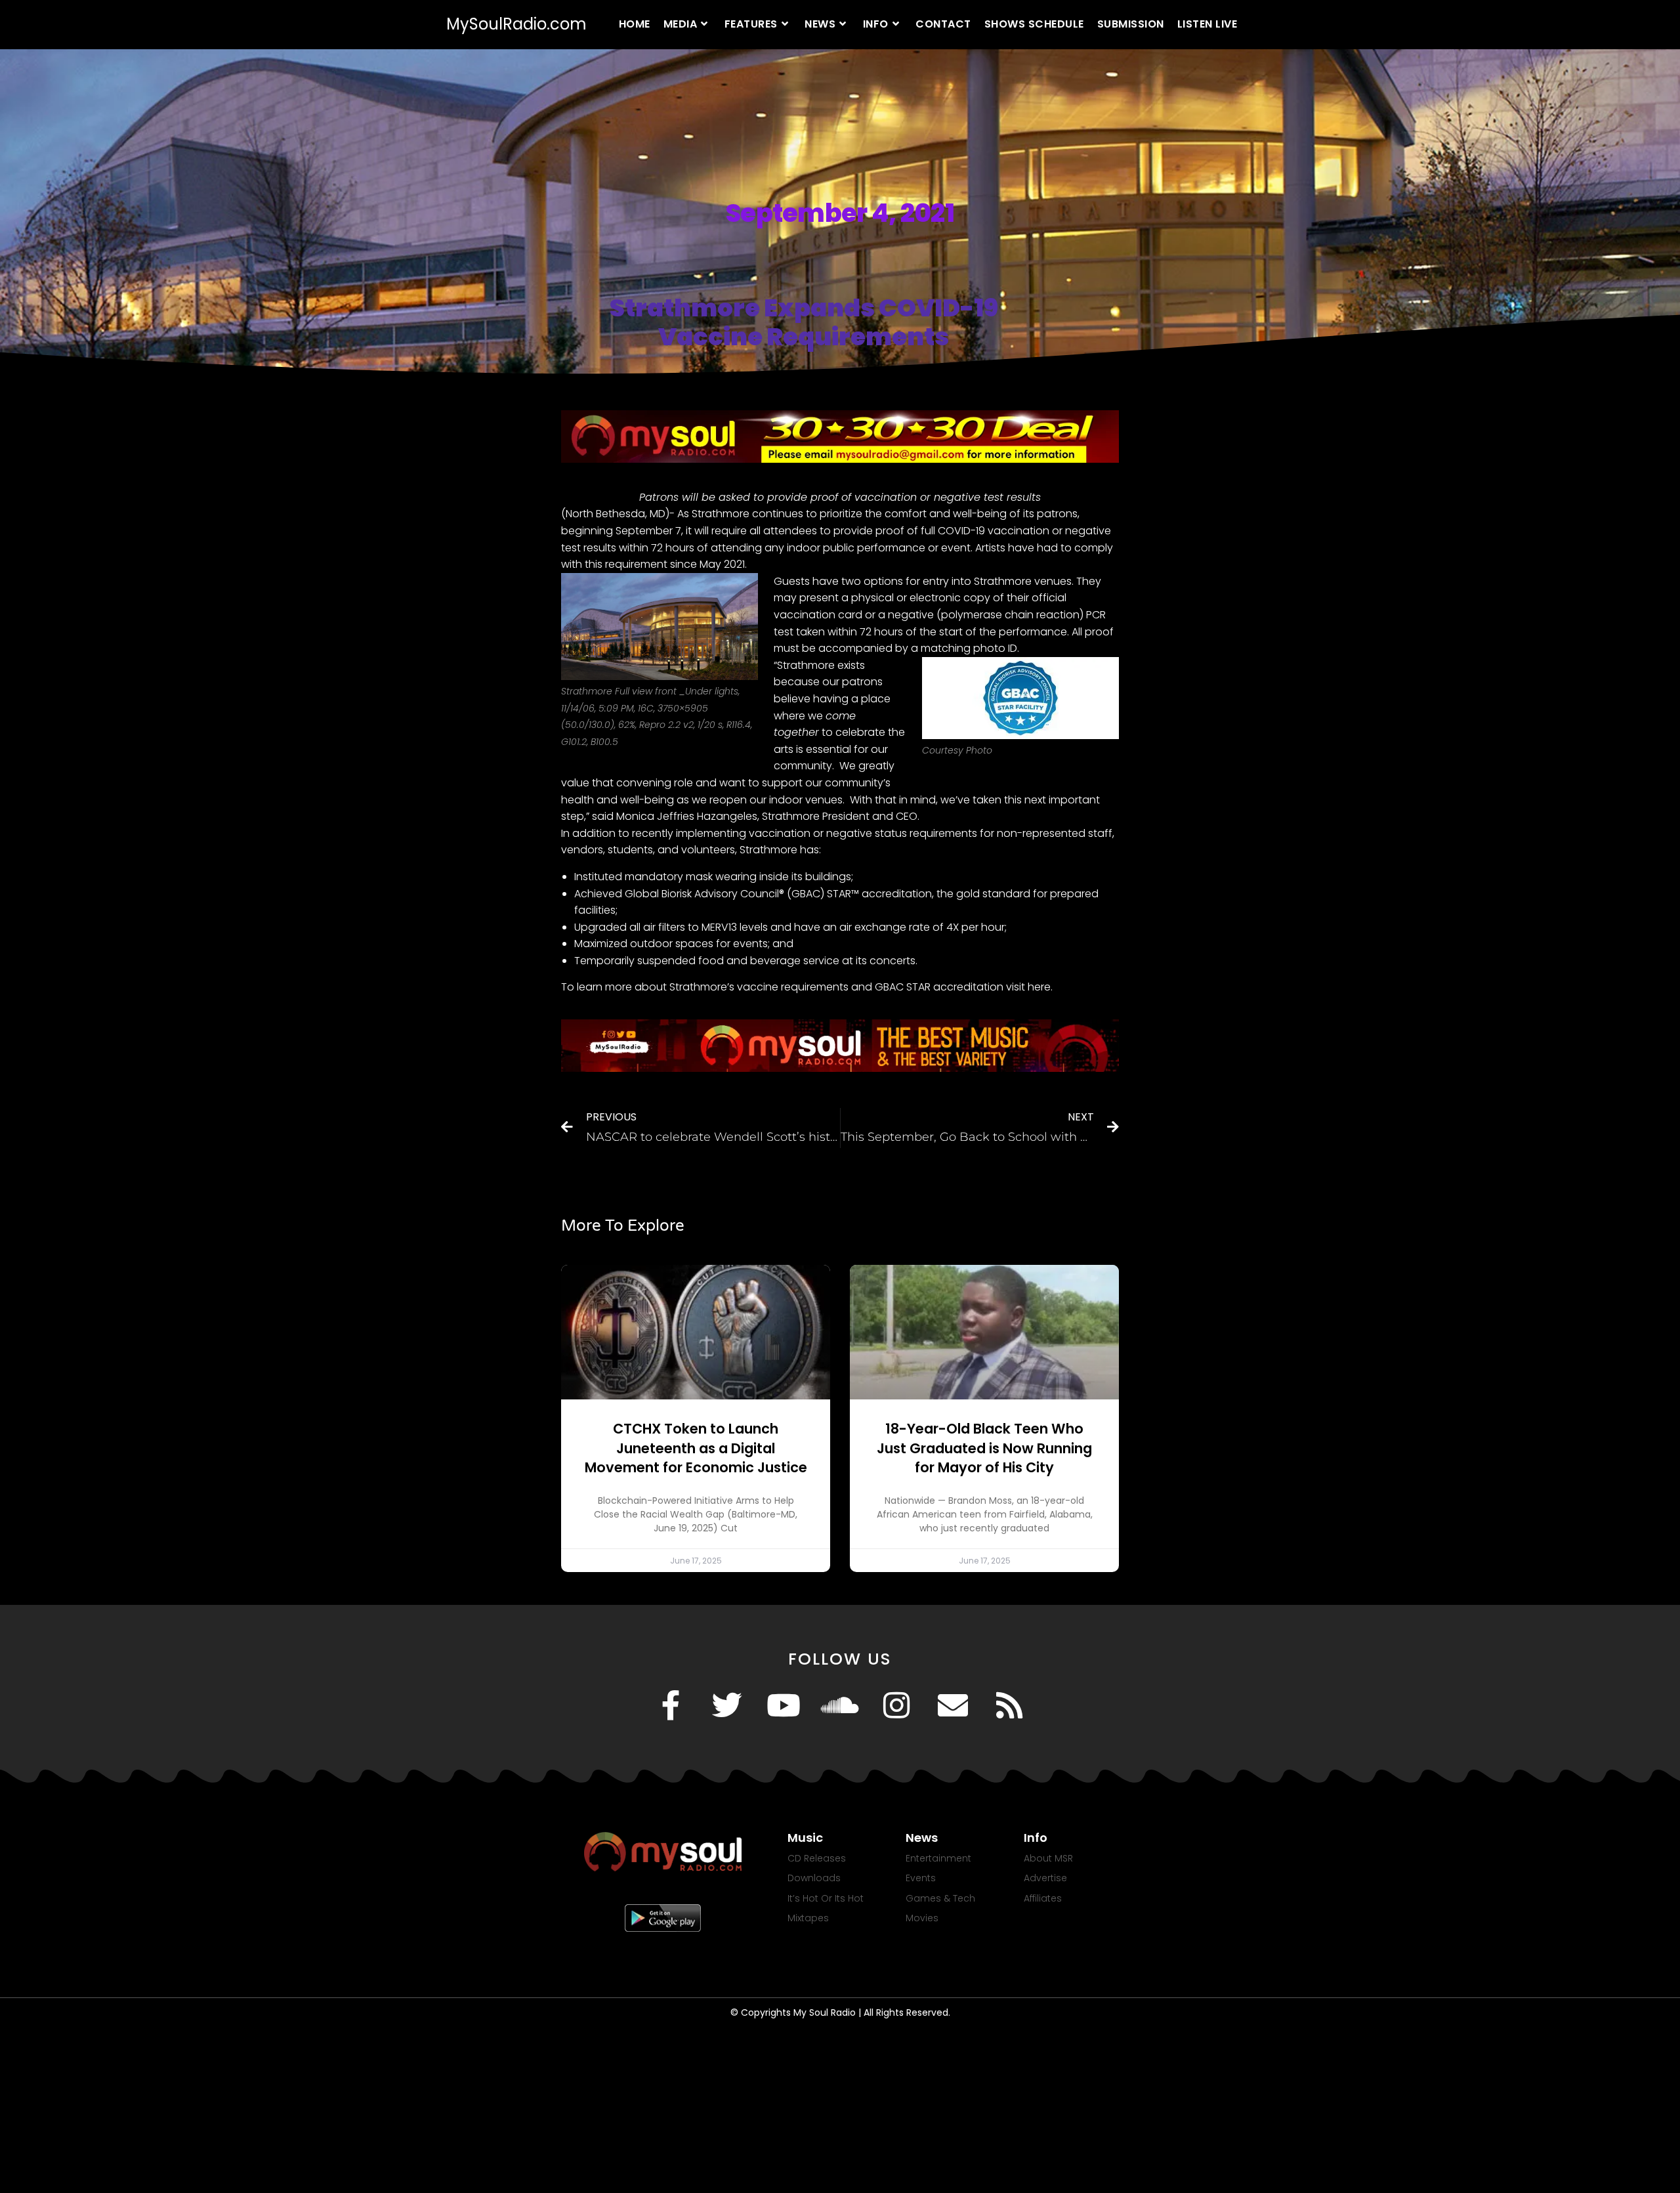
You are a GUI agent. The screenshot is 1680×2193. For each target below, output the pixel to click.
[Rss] (1009, 1705)
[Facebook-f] (671, 1705)
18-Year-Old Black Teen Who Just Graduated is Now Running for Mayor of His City (984, 1448)
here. (1040, 987)
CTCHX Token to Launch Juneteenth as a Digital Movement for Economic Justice (696, 1448)
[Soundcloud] (840, 1705)
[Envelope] (953, 1705)
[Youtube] (784, 1705)
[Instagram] (896, 1705)
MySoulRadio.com (516, 24)
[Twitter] (727, 1705)
